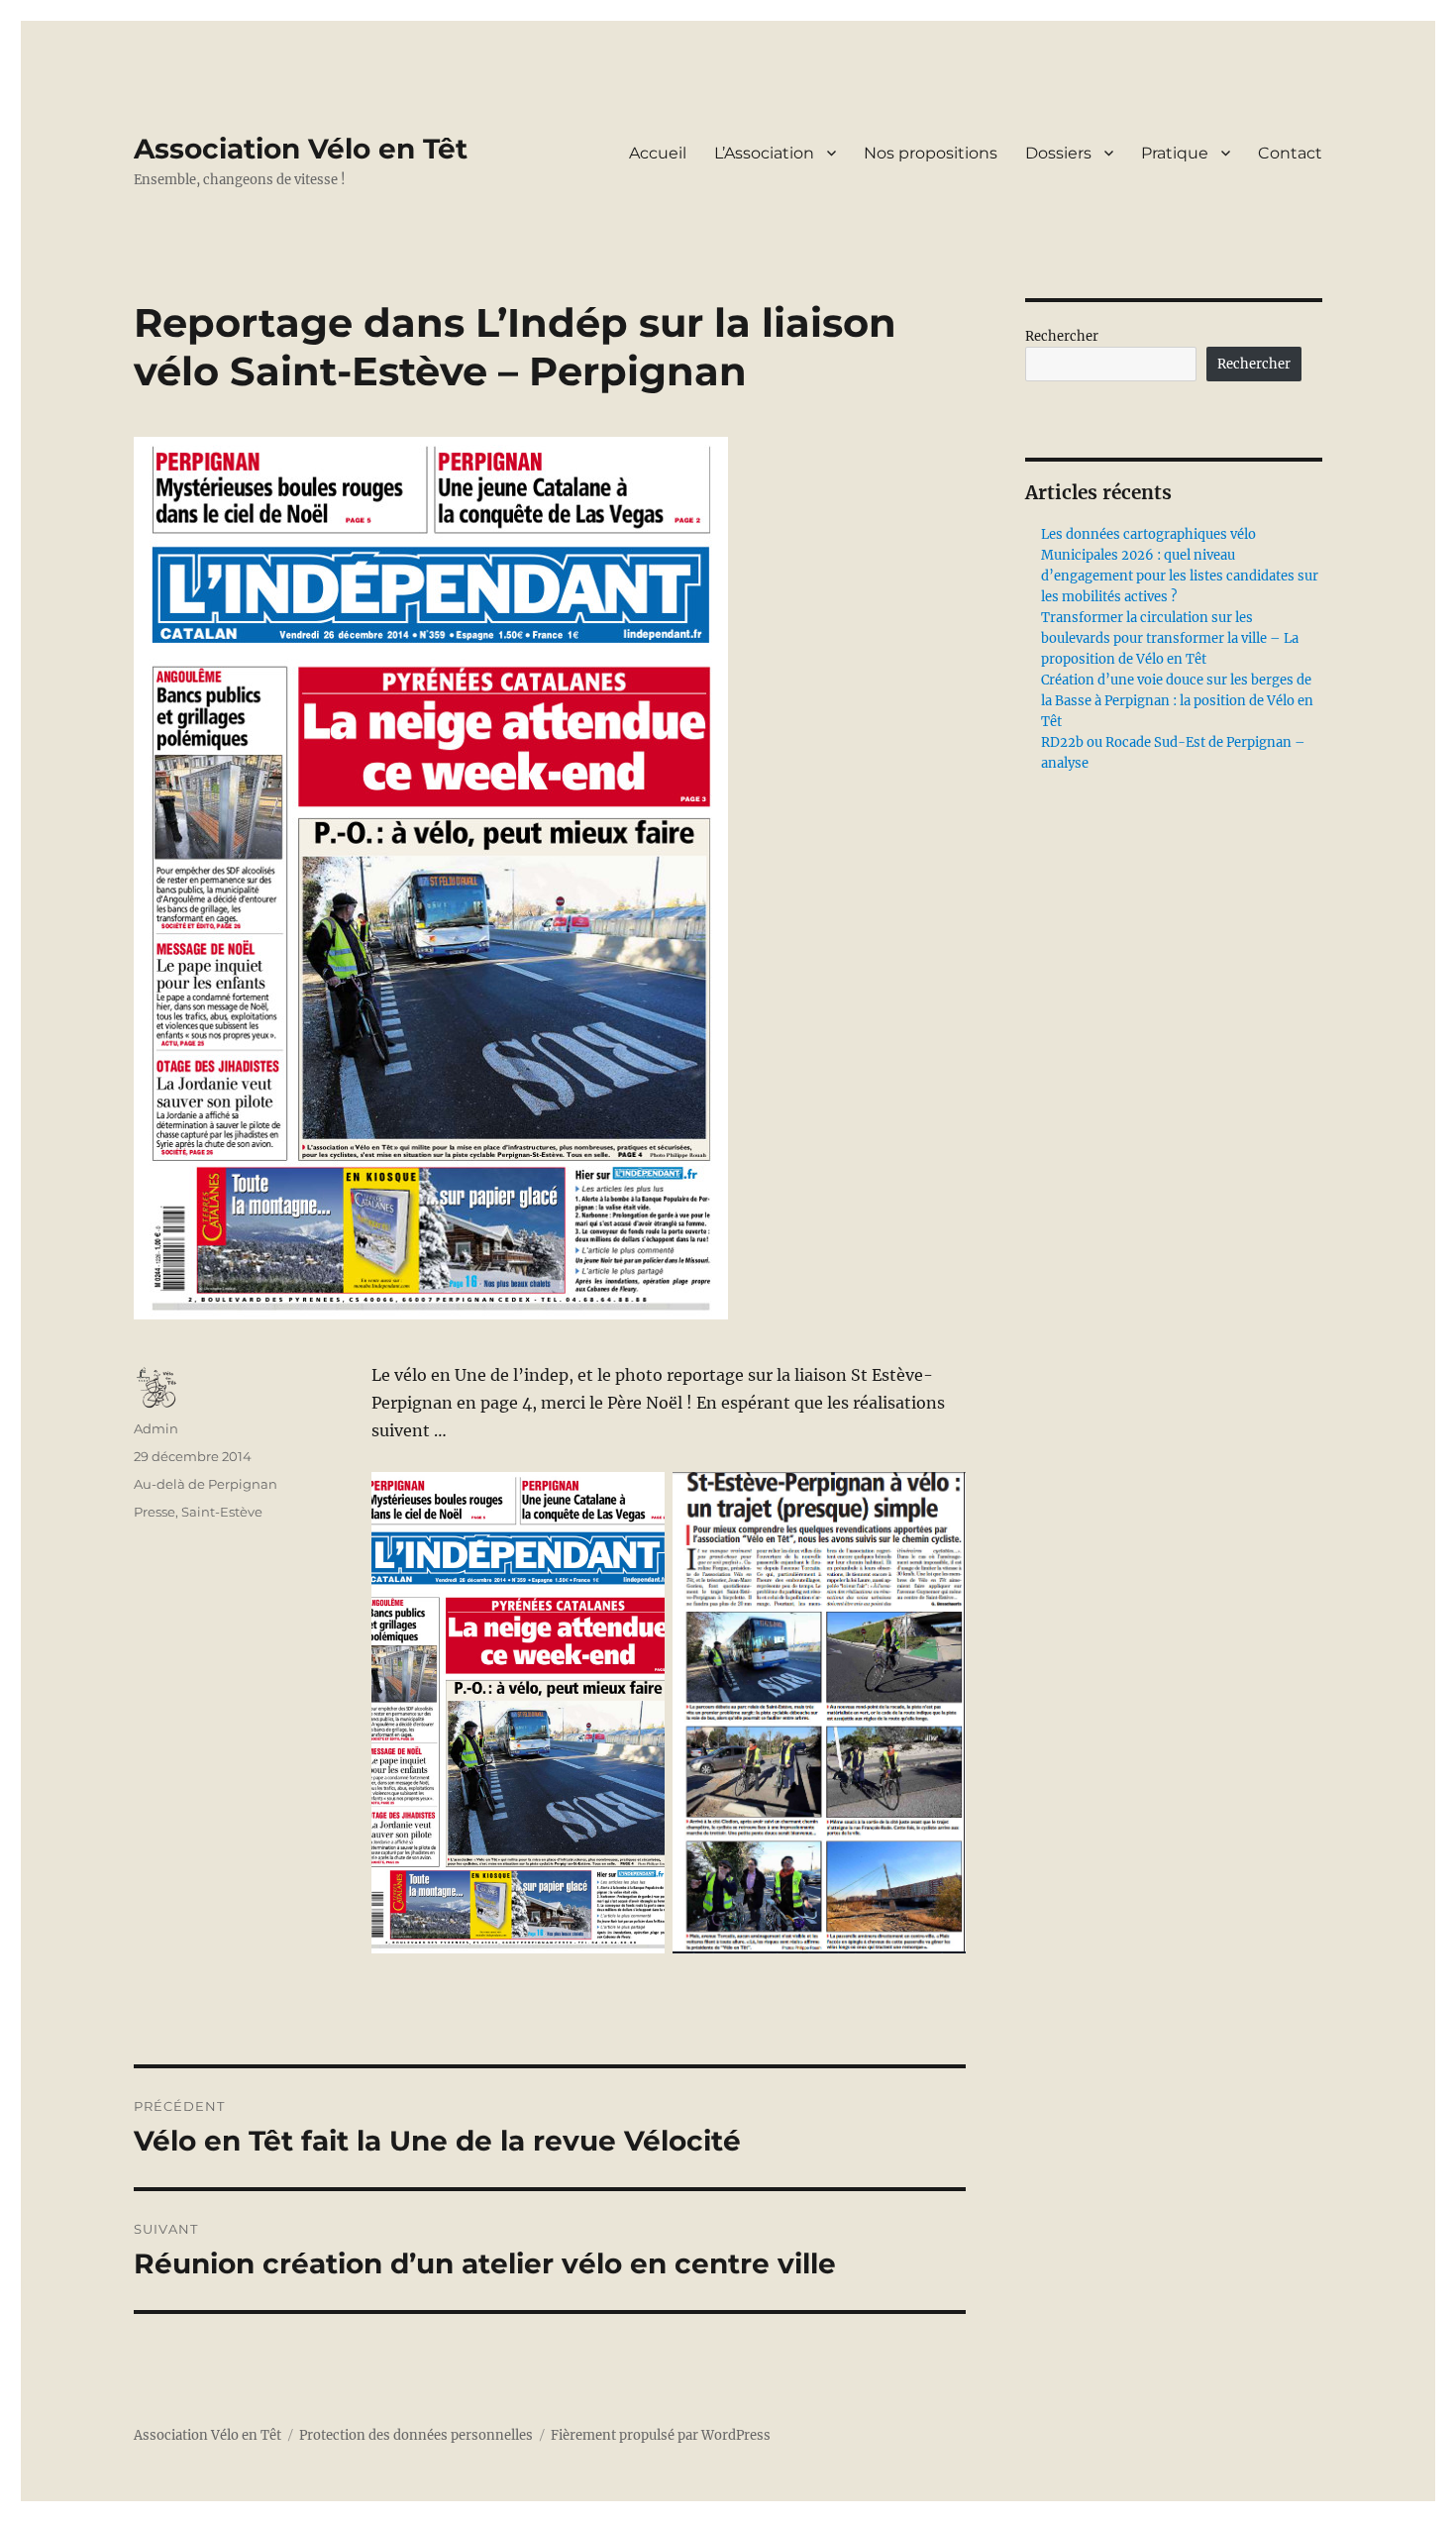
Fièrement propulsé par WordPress (661, 2435)
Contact (1290, 153)
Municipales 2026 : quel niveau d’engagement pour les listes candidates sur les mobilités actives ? (1180, 576)
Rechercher (1062, 336)
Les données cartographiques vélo (1148, 534)
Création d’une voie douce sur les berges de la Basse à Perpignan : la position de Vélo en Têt (1177, 701)
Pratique (1175, 153)
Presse (155, 1512)
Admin (156, 1428)
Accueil (658, 153)
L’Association (764, 153)
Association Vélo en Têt (301, 149)
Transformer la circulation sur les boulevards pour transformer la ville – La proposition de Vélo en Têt (1170, 638)
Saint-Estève (222, 1512)
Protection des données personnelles (416, 2435)
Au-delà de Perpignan (206, 1484)
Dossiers (1058, 153)
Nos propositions (931, 153)
